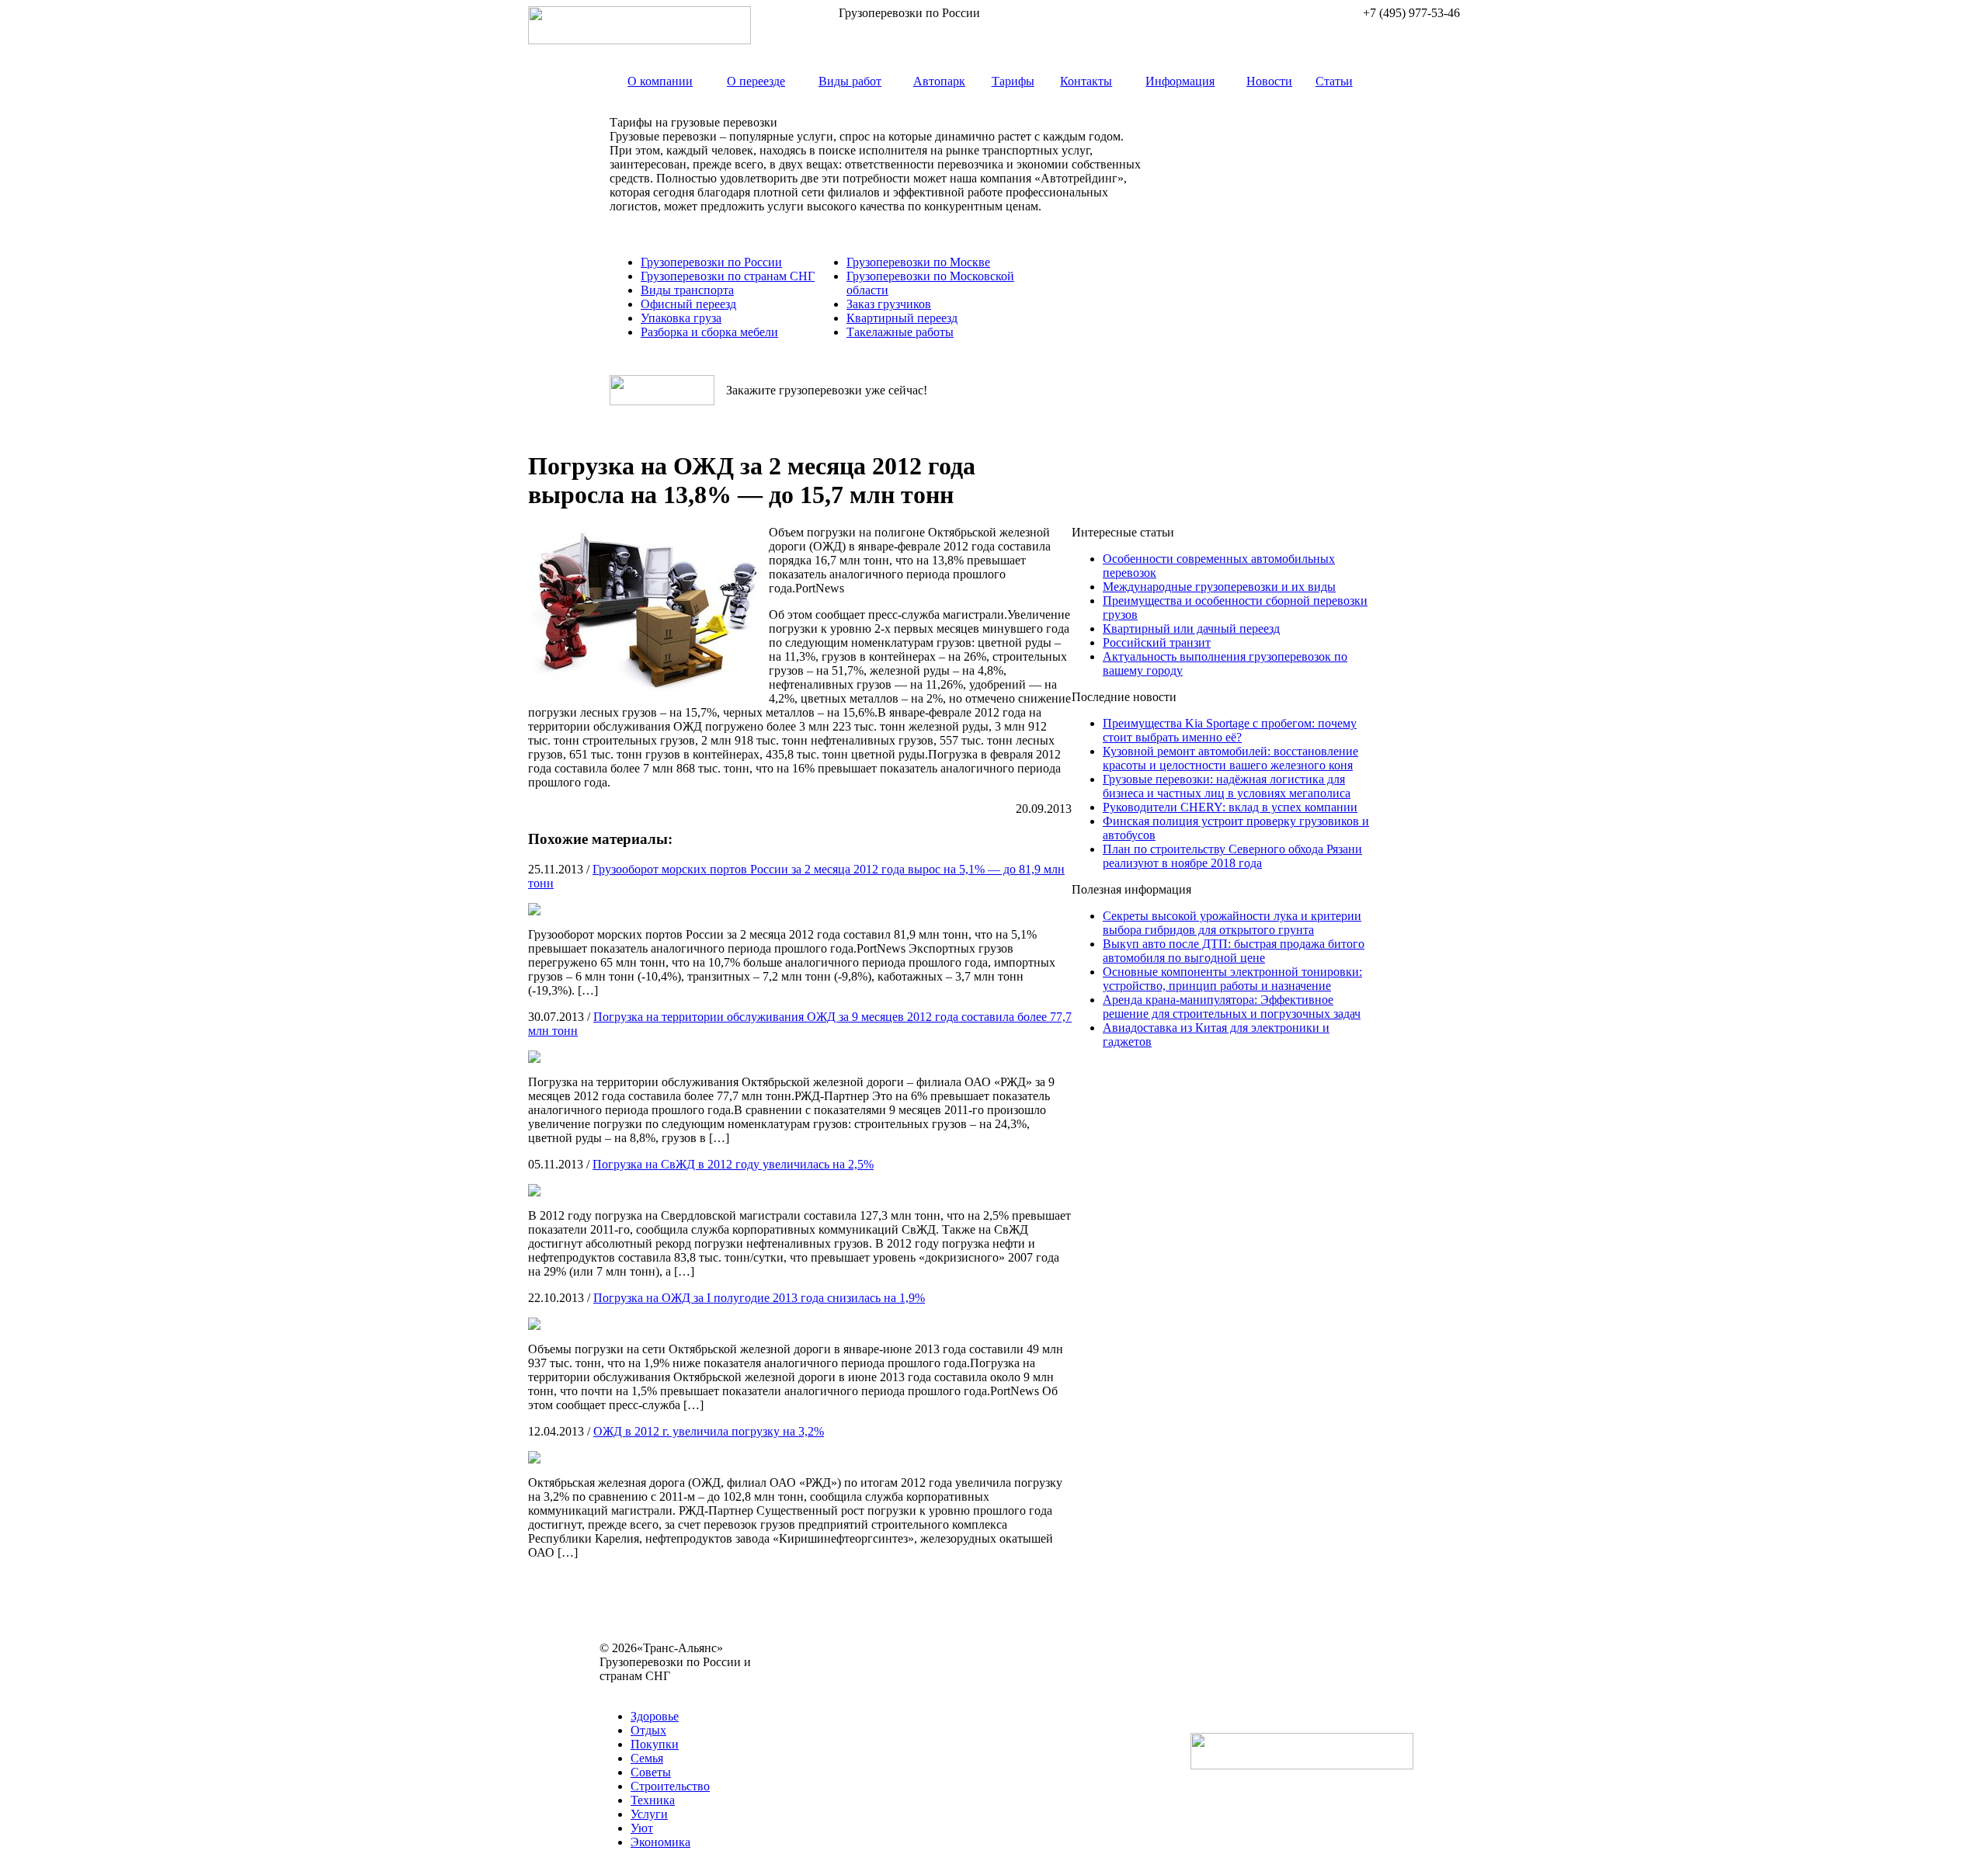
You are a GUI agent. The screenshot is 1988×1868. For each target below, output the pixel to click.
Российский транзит (1157, 642)
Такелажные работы (900, 332)
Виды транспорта (687, 290)
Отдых (648, 1730)
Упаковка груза (681, 318)
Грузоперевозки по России (711, 262)
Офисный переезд (688, 304)
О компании (660, 81)
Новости (1269, 81)
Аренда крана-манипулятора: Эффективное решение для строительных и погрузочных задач (1232, 1007)
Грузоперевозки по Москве (918, 262)
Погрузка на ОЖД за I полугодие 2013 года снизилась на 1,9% (759, 1298)
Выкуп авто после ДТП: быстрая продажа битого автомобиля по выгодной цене (1234, 951)
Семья (647, 1758)
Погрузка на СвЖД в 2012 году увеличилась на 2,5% (733, 1164)
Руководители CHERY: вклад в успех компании (1230, 807)
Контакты (1086, 81)
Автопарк (939, 81)
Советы (651, 1772)
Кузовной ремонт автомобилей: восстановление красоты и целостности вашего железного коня (1230, 758)
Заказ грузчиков (889, 304)
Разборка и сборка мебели (709, 332)
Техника (653, 1800)
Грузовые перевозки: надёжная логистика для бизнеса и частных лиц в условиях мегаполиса (1227, 786)
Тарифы (1013, 81)
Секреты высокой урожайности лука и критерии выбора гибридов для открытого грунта (1232, 923)
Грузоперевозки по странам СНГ (728, 276)
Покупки (655, 1744)
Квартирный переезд (902, 318)
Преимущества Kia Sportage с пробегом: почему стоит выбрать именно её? (1230, 730)
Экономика (660, 1842)
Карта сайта (631, 1690)
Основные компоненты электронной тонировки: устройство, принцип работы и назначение (1232, 979)
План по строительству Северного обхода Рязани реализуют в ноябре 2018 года (1232, 856)
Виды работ (850, 81)
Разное (683, 1690)
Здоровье (655, 1716)
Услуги (649, 1814)
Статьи (1334, 81)
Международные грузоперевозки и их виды (1219, 587)
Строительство (670, 1786)
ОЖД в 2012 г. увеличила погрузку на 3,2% (709, 1431)
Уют (642, 1828)
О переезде (756, 81)
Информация (1180, 81)
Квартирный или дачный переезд (1191, 628)
